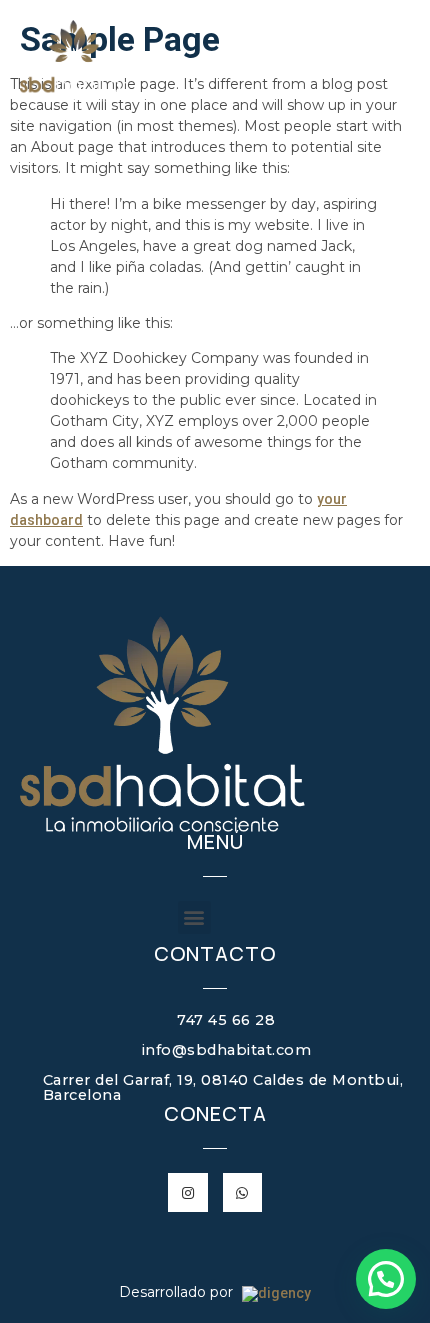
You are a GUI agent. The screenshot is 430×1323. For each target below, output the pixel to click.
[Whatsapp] (242, 1192)
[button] (194, 917)
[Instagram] (187, 1192)
